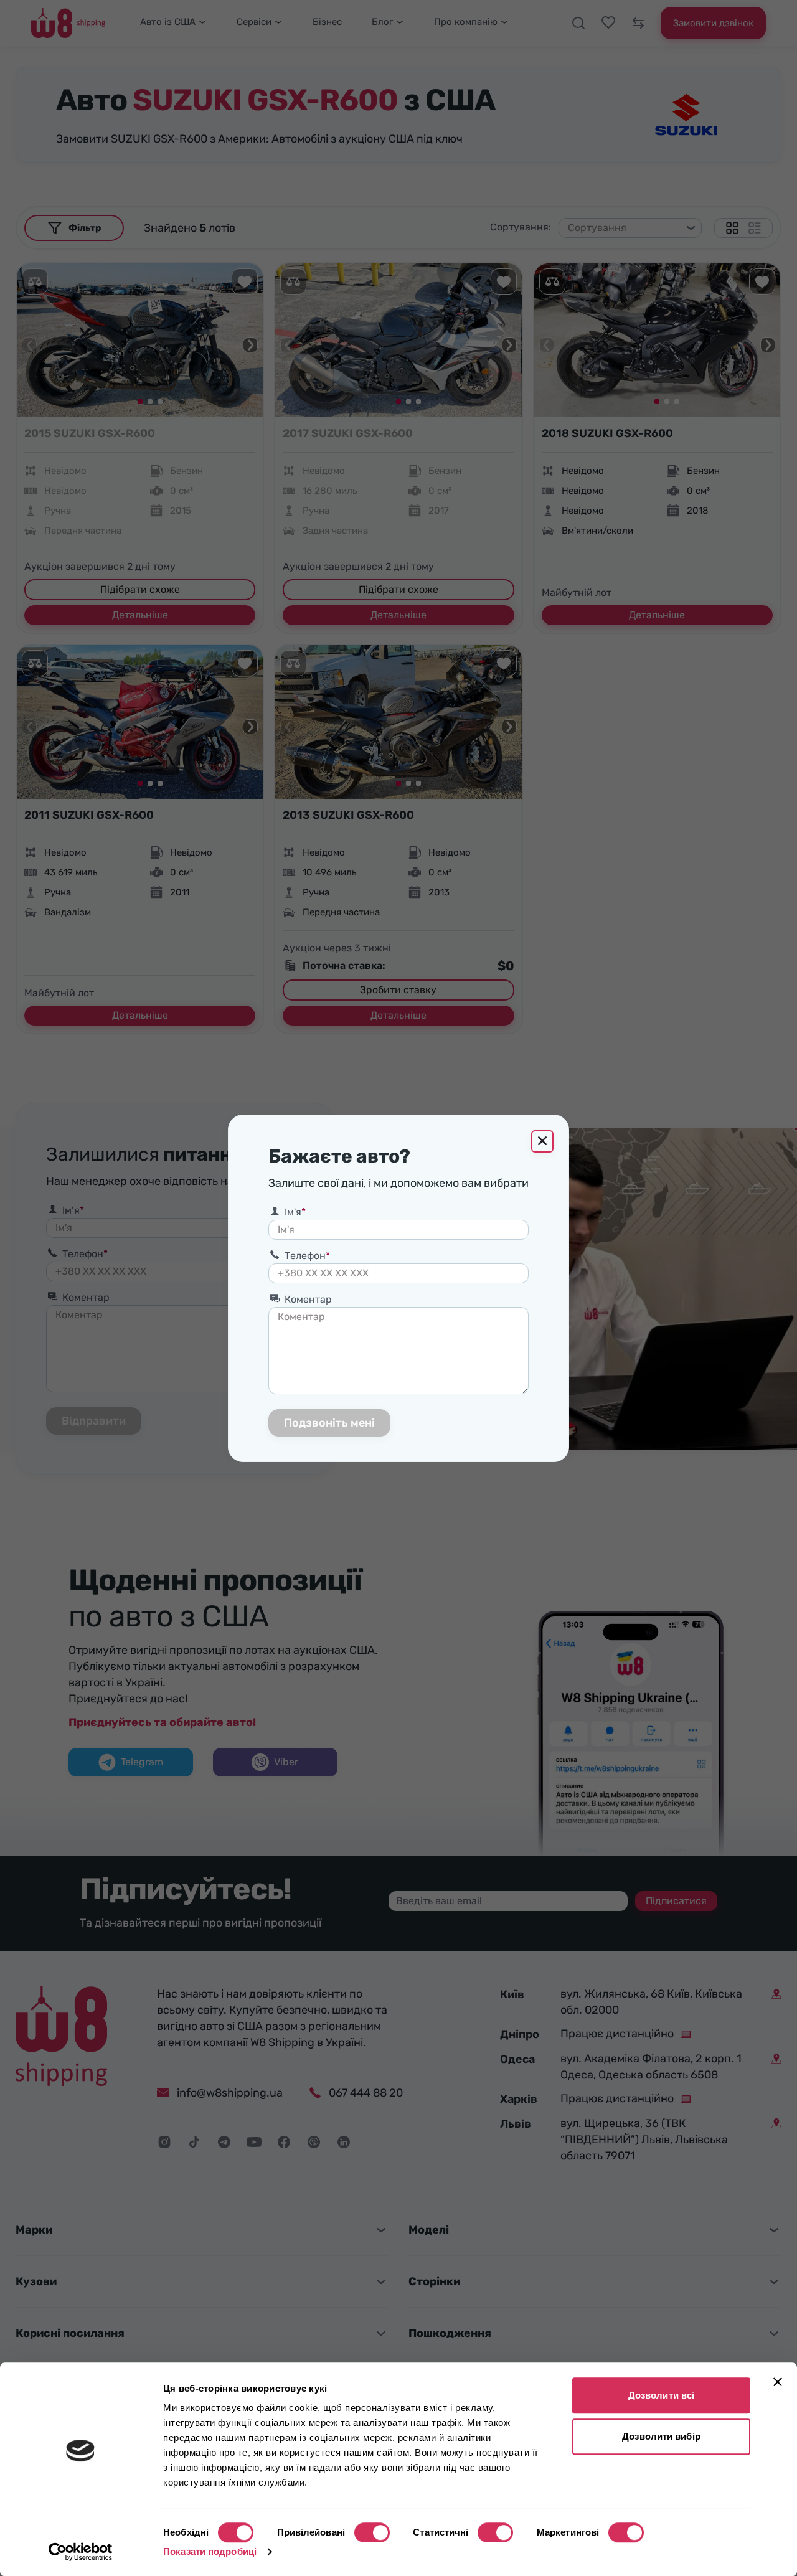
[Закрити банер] (778, 2382)
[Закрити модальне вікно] (542, 1141)
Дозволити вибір (661, 2436)
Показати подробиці (210, 2551)
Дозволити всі (661, 2395)
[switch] (372, 2532)
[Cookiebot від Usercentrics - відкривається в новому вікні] (81, 2552)
